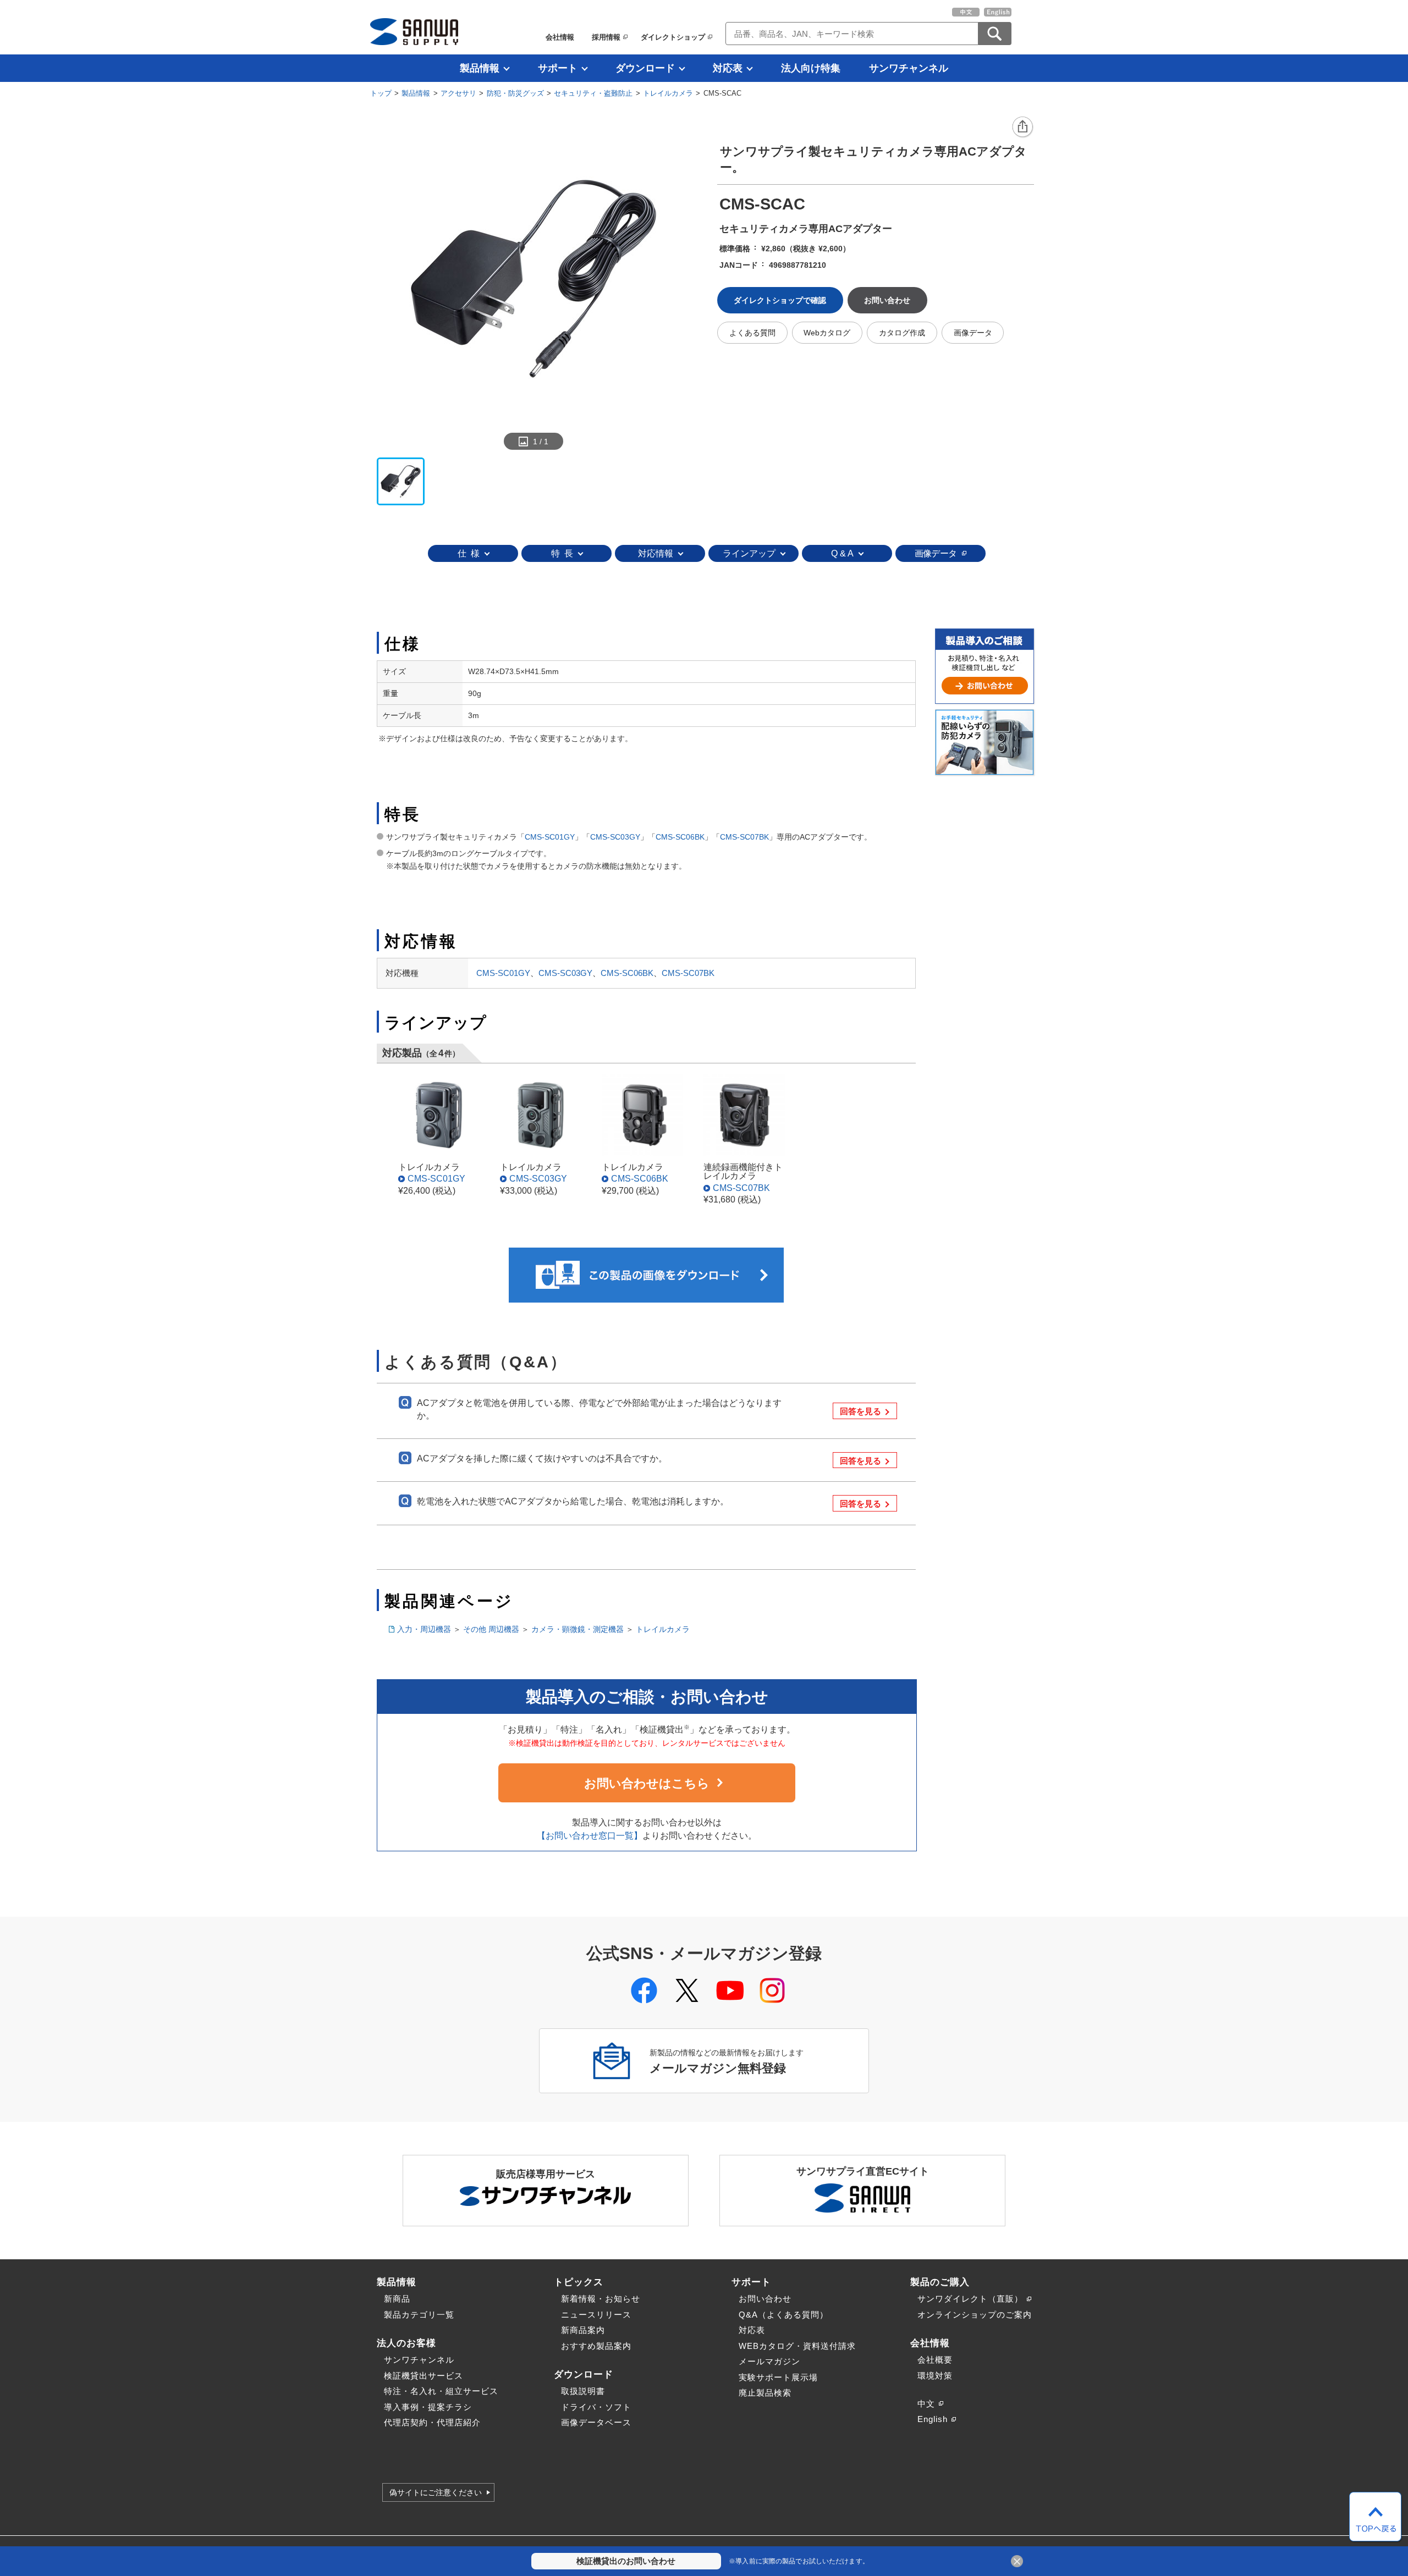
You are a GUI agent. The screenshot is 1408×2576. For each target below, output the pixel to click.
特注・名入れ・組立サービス (441, 2391)
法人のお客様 (406, 2343)
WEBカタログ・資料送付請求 (797, 2346)
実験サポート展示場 (778, 2377)
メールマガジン (769, 2361)
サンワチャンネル (909, 68)
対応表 (728, 68)
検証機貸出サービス (424, 2376)
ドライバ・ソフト (596, 2407)
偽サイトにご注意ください (436, 2492)
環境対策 (935, 2376)
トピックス (579, 2282)
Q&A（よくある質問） (783, 2315)
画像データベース (596, 2422)
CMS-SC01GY (550, 837)
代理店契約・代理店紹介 (432, 2422)
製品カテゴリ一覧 (419, 2315)
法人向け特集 (811, 68)
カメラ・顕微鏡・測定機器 (577, 1629)
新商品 (397, 2299)
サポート (558, 68)
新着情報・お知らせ (601, 2299)
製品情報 (480, 68)
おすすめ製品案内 (596, 2346)
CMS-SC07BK (744, 837)
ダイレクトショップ (673, 37)
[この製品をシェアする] (1023, 128)
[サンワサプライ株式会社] (414, 32)
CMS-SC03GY (615, 837)
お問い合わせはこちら (647, 1783)
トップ (381, 93)
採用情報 (606, 37)
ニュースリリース (596, 2315)
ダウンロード (645, 68)
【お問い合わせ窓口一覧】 (590, 1836)
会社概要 (935, 2360)
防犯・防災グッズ (515, 93)
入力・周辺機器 (424, 1629)
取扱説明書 (583, 2391)
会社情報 (560, 37)
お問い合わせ (765, 2299)
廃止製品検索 (765, 2393)
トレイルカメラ (668, 93)
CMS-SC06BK (680, 837)
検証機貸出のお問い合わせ (626, 2561)
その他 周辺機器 (491, 1629)
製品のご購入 (940, 2282)
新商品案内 (583, 2330)
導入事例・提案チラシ (428, 2407)
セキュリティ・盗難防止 (593, 93)
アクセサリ (458, 93)
